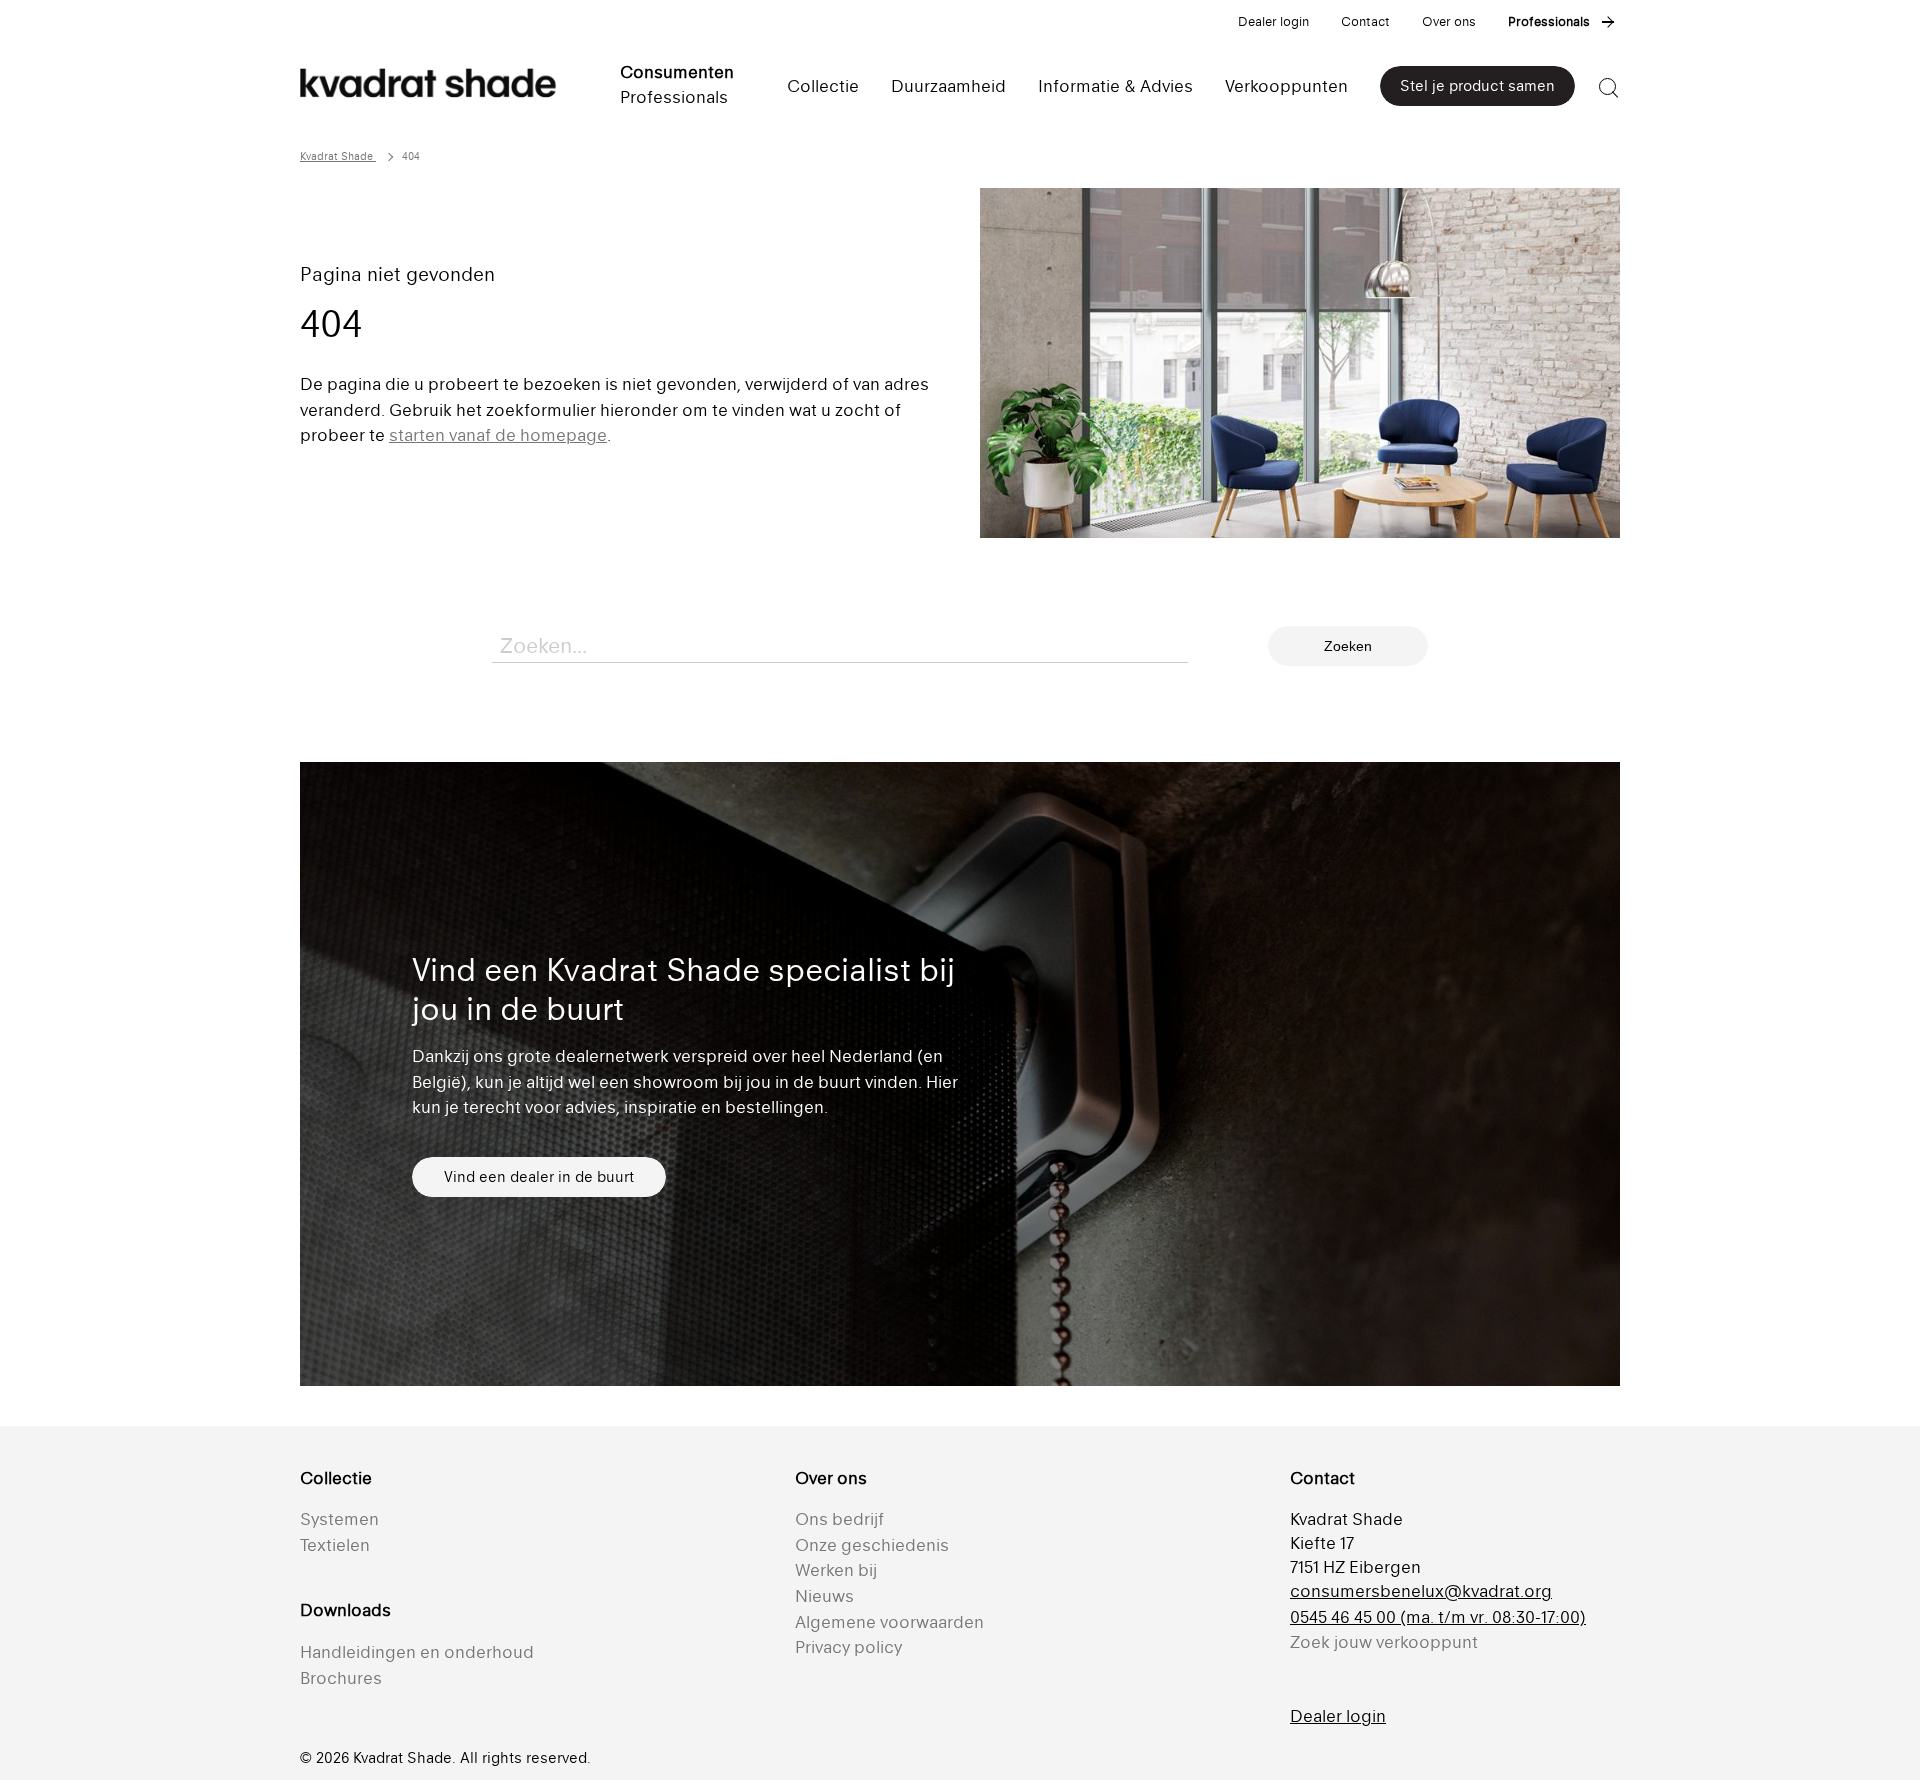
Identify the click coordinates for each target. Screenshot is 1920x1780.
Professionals (1549, 21)
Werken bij (836, 1570)
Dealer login (1273, 21)
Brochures (341, 1678)
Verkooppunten (1286, 86)
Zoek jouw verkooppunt (1384, 1642)
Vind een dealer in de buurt (539, 1176)
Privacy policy (848, 1647)
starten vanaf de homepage (498, 435)
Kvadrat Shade (338, 156)
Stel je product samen (1477, 85)
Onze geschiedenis (872, 1545)
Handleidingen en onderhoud (417, 1652)
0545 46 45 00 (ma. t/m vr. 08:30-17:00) (1438, 1617)
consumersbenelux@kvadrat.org (1421, 1591)
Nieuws (824, 1596)
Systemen (339, 1519)
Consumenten (677, 72)
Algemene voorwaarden (889, 1622)
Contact (1365, 21)
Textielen (335, 1545)
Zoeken (1348, 646)
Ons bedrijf (839, 1519)
